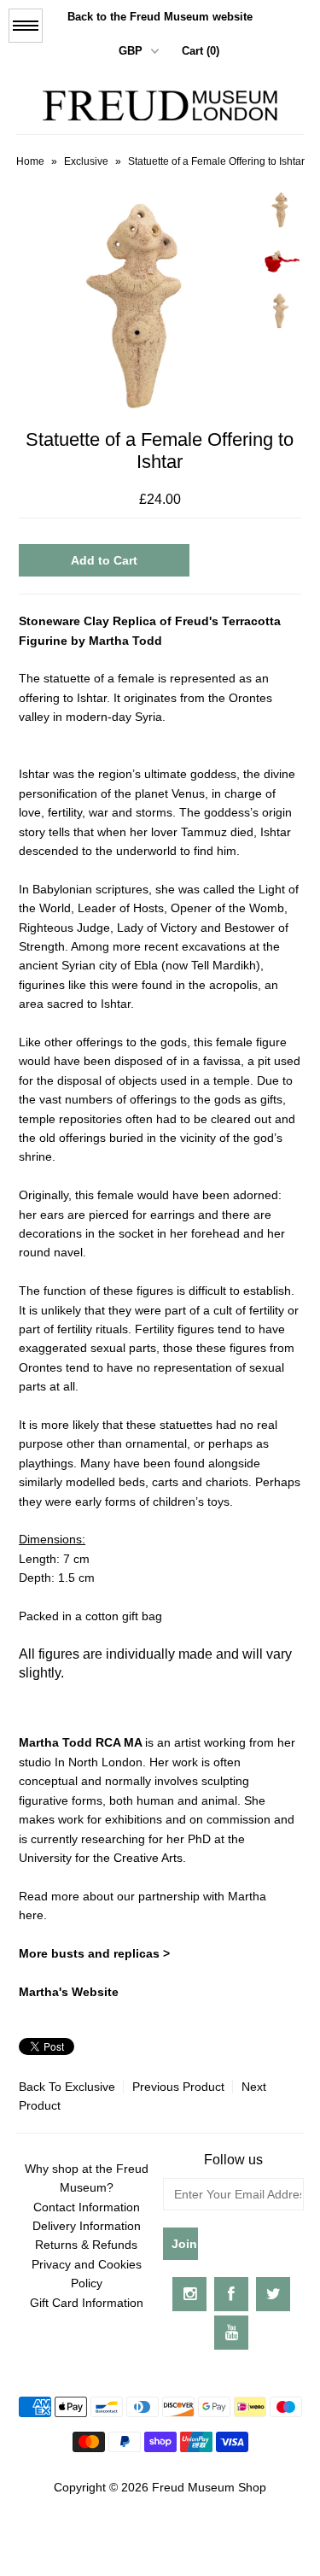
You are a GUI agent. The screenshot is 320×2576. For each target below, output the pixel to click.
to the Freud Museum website (160, 17)
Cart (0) (201, 51)
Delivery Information (87, 2226)
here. (35, 1915)
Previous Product (178, 2087)
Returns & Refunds (86, 2245)
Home (30, 161)
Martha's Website (69, 1992)
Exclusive (86, 161)
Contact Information (87, 2207)
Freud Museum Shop (209, 2487)
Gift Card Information (87, 2303)
